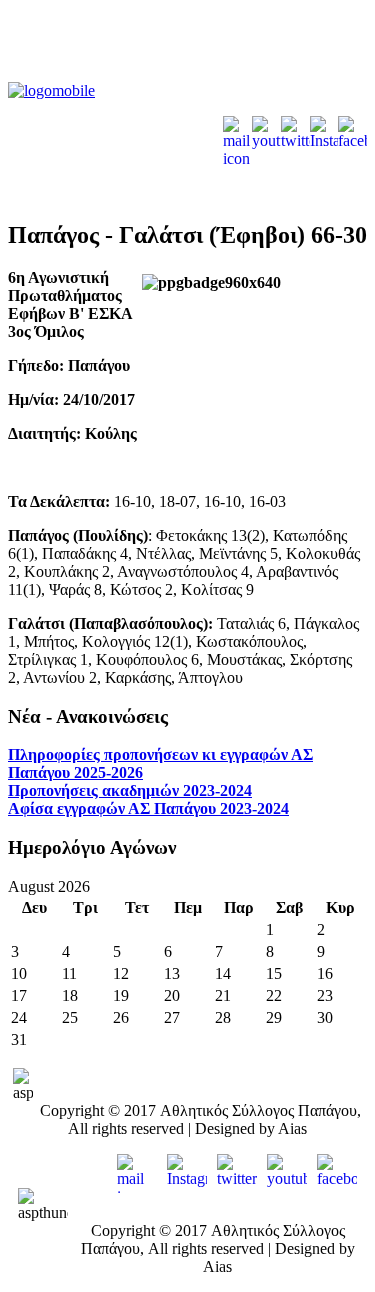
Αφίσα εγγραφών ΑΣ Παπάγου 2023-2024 (148, 808)
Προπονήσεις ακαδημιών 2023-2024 (130, 790)
